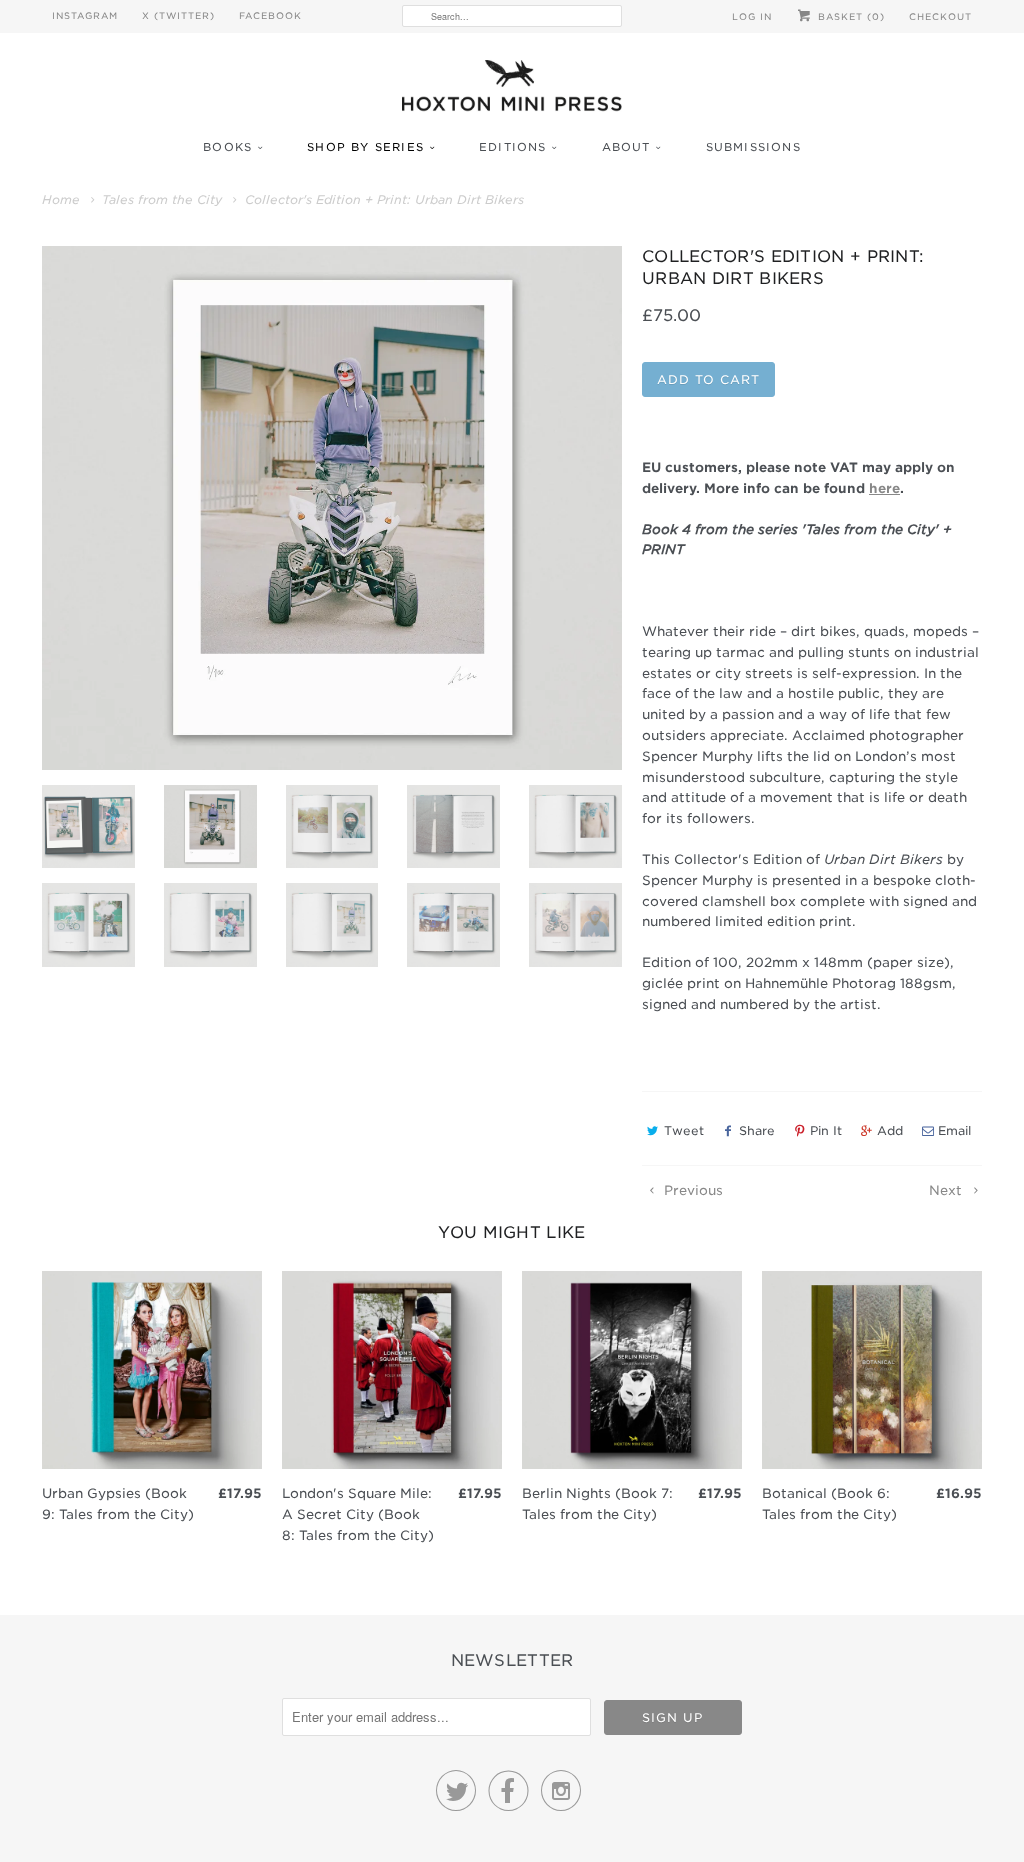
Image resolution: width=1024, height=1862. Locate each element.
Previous (691, 1190)
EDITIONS (513, 147)
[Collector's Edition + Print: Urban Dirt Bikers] (332, 508)
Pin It (826, 1130)
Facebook (270, 15)
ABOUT (626, 147)
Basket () (849, 16)
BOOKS (227, 147)
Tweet (684, 1130)
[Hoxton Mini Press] (512, 90)
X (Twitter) (178, 15)
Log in (752, 16)
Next (947, 1190)
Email (954, 1130)
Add (890, 1130)
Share (757, 1130)
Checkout (940, 16)
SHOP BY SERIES (365, 147)
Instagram (85, 15)
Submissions (753, 147)
